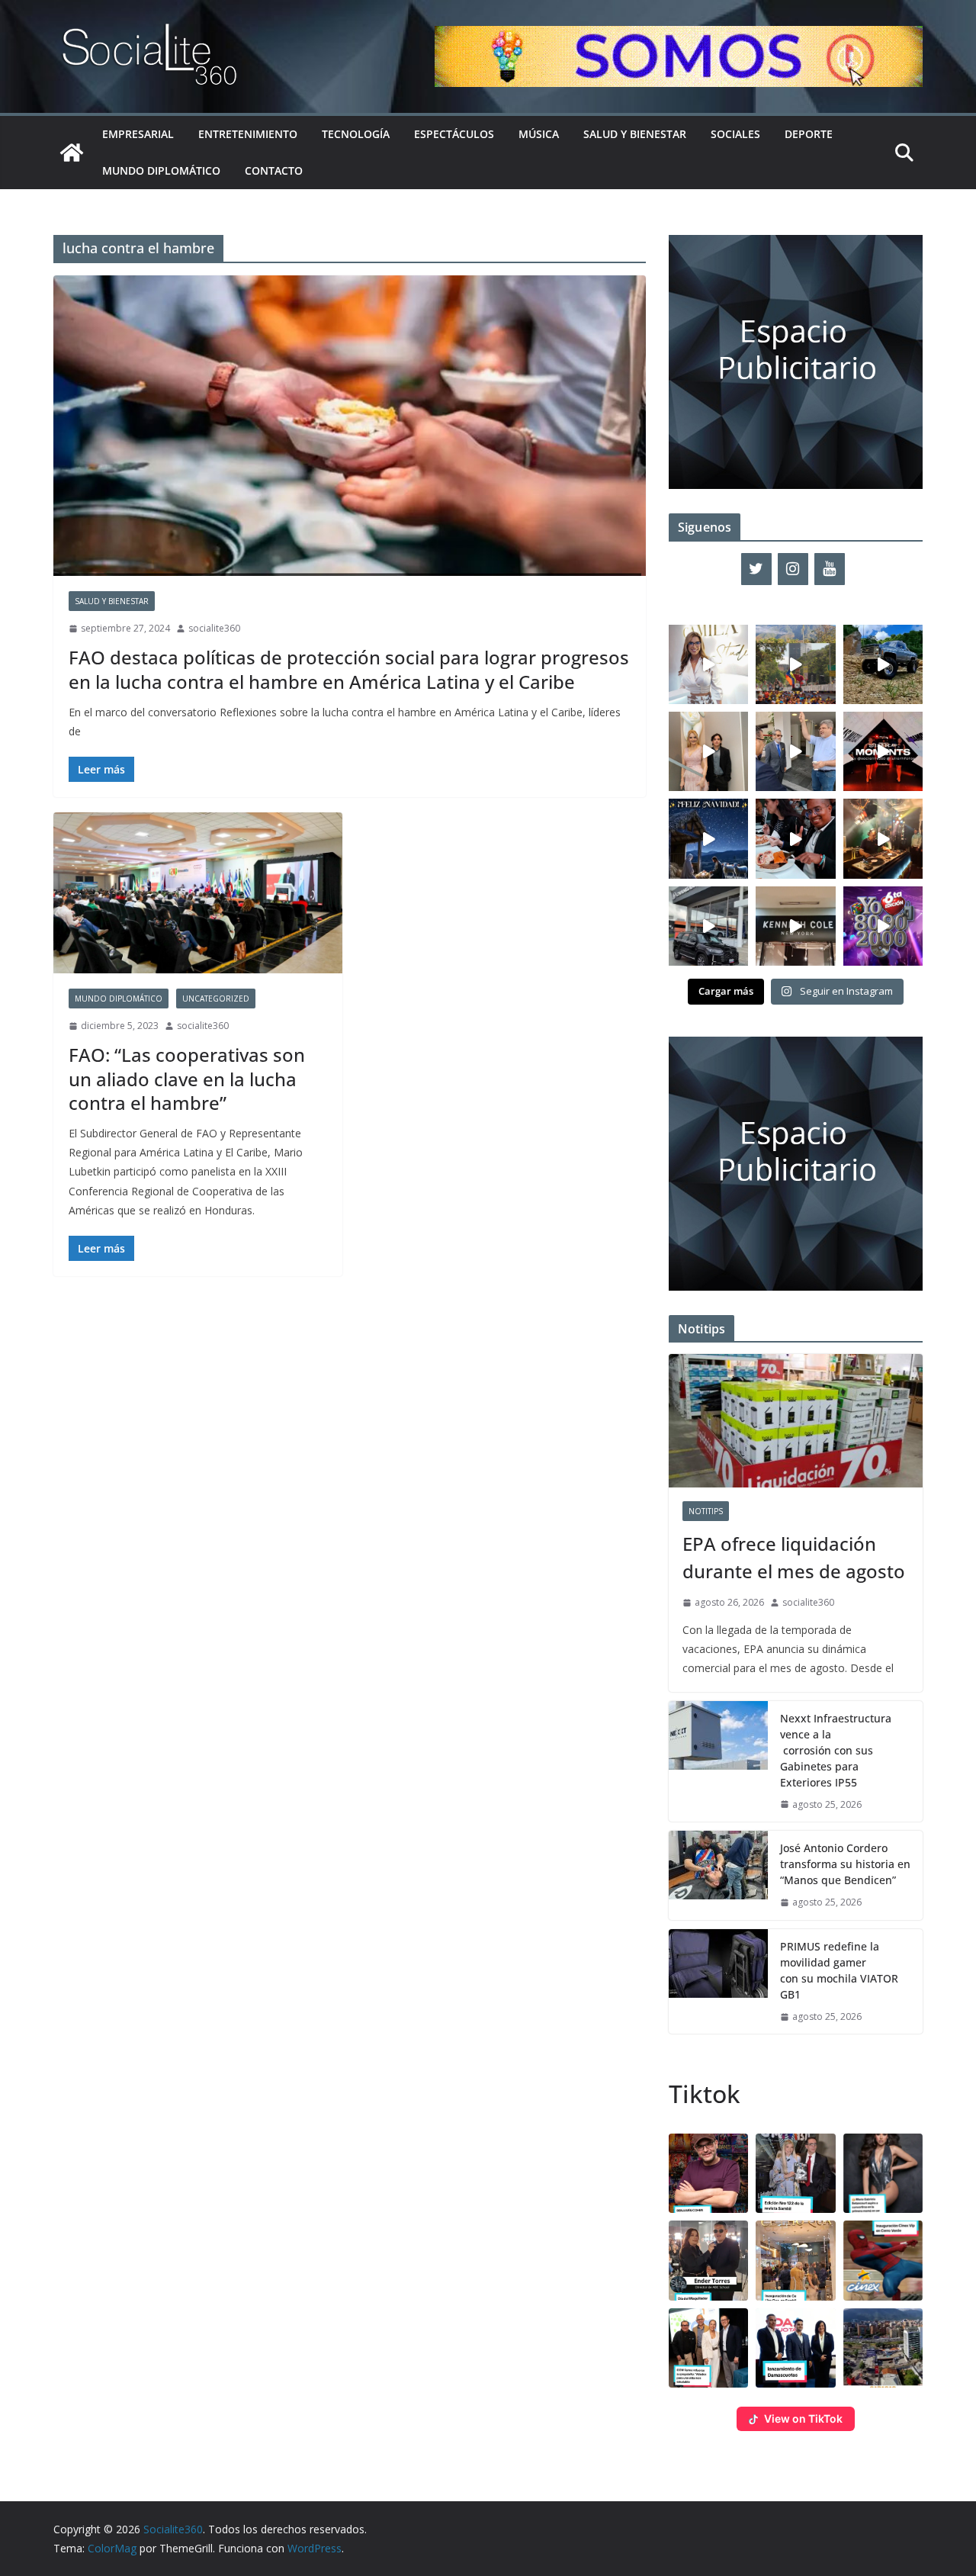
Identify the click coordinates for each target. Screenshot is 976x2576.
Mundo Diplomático (161, 170)
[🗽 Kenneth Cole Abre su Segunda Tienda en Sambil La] (795, 926)
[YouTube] (830, 569)
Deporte (809, 134)
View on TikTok (803, 2418)
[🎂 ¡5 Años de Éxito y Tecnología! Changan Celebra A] (708, 926)
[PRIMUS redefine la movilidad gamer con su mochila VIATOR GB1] (718, 1982)
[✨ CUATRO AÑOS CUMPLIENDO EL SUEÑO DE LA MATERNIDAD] (708, 751)
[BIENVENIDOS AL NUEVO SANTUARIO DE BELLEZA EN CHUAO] (708, 664)
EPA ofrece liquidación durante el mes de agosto (794, 1557)
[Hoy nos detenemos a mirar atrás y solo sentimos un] (883, 751)
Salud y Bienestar (635, 134)
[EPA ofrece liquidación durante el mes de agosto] (796, 1421)
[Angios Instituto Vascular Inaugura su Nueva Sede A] (795, 751)
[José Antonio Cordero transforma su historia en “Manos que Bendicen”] (718, 1875)
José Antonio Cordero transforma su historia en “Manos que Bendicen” (845, 1864)
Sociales (735, 134)
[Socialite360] (72, 153)
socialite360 (214, 628)
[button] (708, 2173)
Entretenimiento (248, 134)
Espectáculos (454, 134)
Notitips (706, 1511)
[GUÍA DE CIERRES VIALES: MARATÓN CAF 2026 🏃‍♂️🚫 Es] (795, 664)
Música (539, 134)
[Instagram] (793, 569)
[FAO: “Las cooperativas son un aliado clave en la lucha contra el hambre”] (198, 893)
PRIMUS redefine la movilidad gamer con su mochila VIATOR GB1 (839, 1970)
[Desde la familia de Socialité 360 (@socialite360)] (708, 838)
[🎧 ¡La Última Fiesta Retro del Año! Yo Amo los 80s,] (883, 926)
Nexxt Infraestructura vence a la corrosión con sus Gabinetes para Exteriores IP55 (836, 1750)
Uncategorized (216, 999)
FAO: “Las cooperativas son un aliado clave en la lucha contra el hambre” (187, 1078)
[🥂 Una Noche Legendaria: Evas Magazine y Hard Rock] (795, 838)
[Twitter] (756, 569)
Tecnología (356, 134)
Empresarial (138, 134)
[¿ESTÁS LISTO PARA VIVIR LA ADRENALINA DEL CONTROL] (883, 664)
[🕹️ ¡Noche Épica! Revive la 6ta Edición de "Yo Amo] (883, 838)
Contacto (274, 170)
